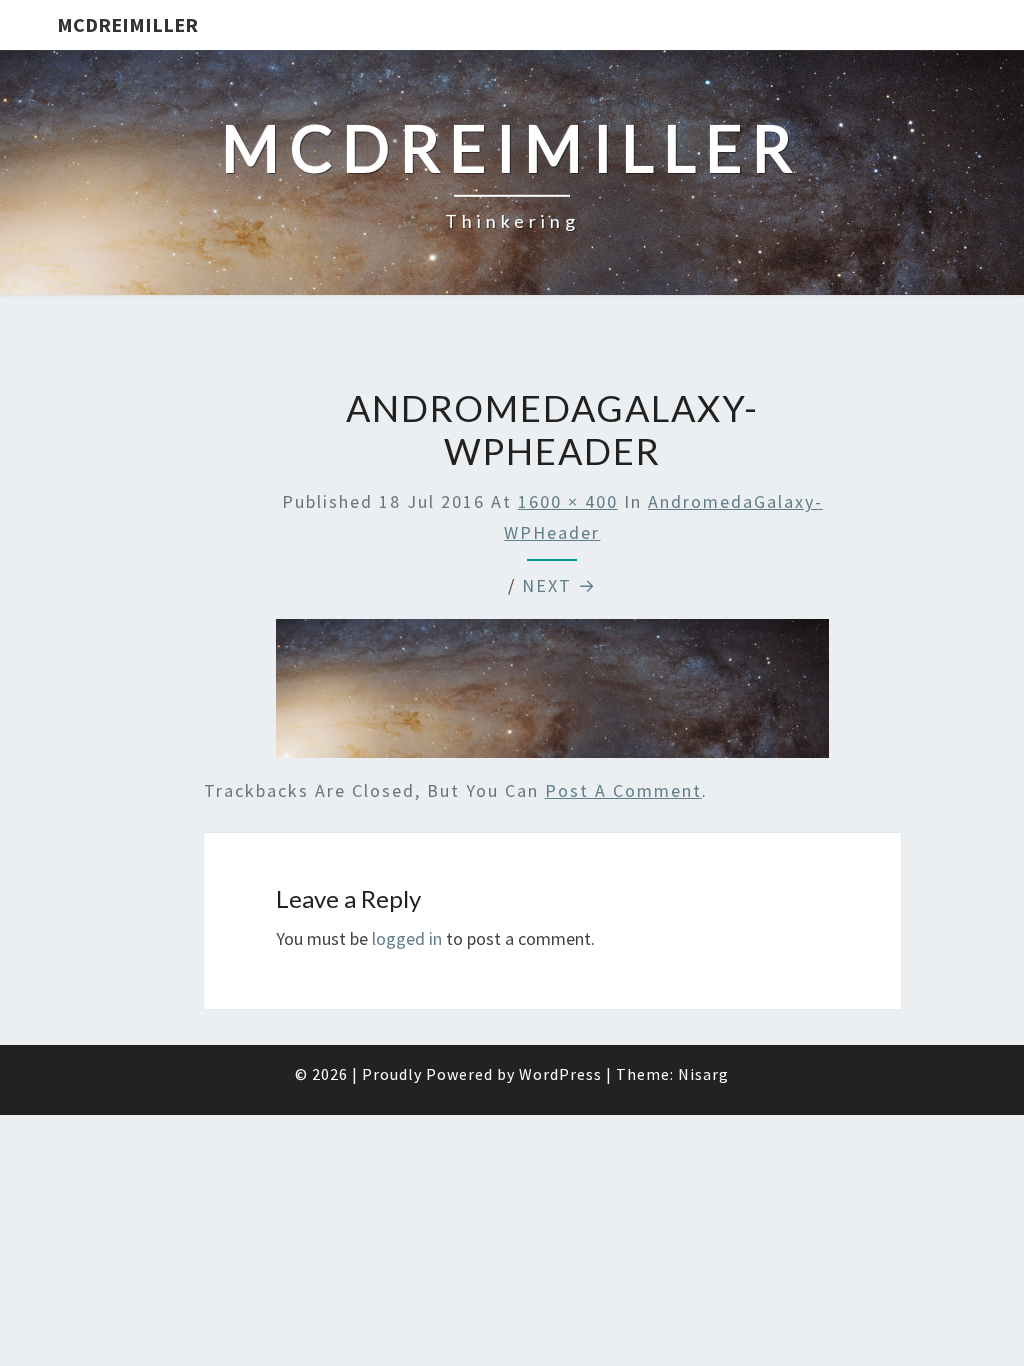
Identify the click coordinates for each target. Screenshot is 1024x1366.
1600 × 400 (568, 501)
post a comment (623, 790)
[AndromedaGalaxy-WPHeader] (553, 695)
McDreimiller (127, 24)
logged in (407, 938)
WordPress (560, 1074)
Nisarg (703, 1074)
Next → (559, 585)
